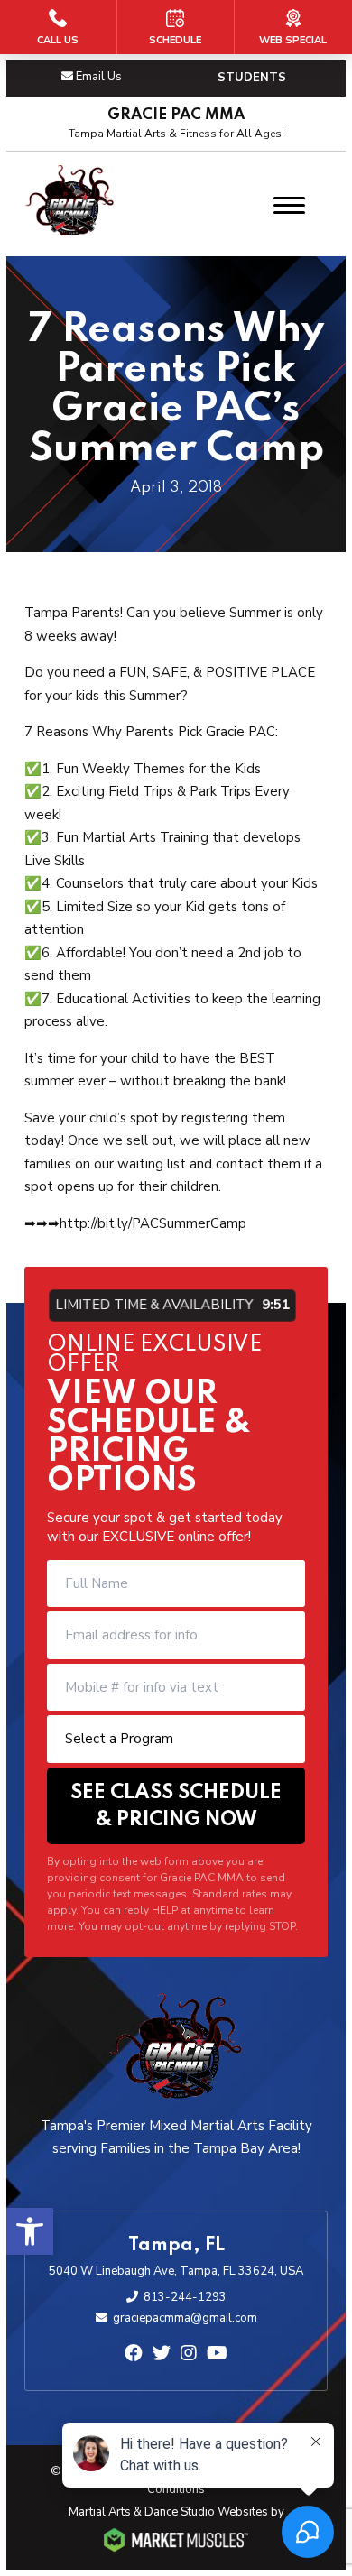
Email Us (99, 77)
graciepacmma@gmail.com (185, 2318)
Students (252, 78)
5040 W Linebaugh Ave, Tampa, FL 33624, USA (176, 2271)
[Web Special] (293, 27)
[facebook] (134, 2354)
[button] (30, 2231)
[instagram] (189, 2354)
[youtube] (217, 2354)
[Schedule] (176, 27)
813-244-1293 (185, 2297)
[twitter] (162, 2354)
